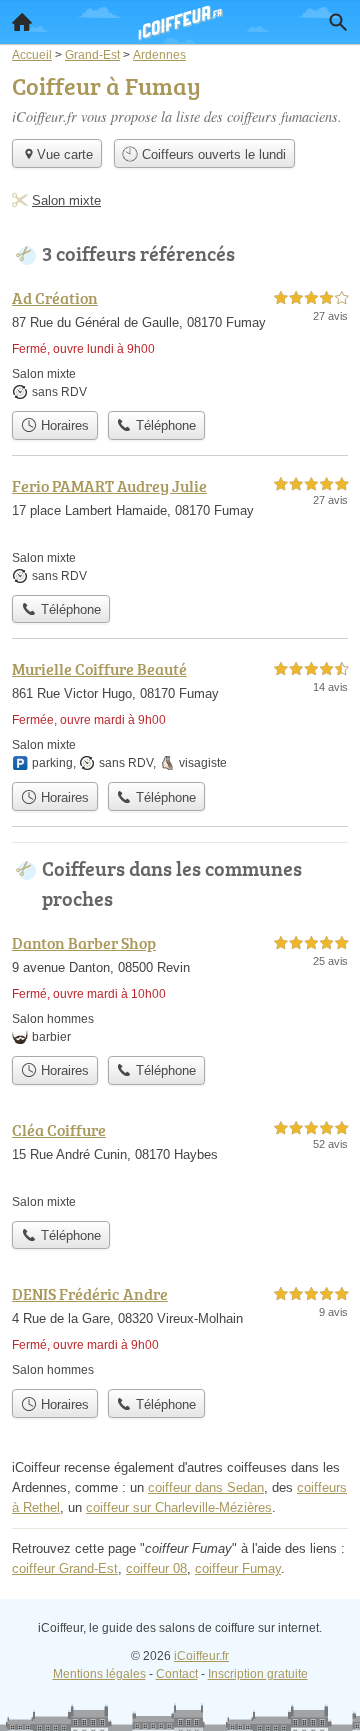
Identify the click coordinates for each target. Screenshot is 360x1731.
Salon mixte (66, 200)
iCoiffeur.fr (201, 1656)
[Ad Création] (180, 343)
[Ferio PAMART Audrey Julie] (180, 529)
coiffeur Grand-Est (65, 1568)
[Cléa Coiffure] (180, 1164)
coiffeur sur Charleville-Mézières (179, 1507)
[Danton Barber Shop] (180, 988)
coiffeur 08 (156, 1568)
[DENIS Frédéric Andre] (180, 1330)
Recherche (338, 22)
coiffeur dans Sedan (206, 1487)
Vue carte (65, 154)
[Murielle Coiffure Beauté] (180, 714)
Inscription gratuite (258, 1674)
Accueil (22, 22)
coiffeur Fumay (238, 1568)
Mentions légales (99, 1674)
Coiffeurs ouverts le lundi (212, 154)
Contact (177, 1674)
